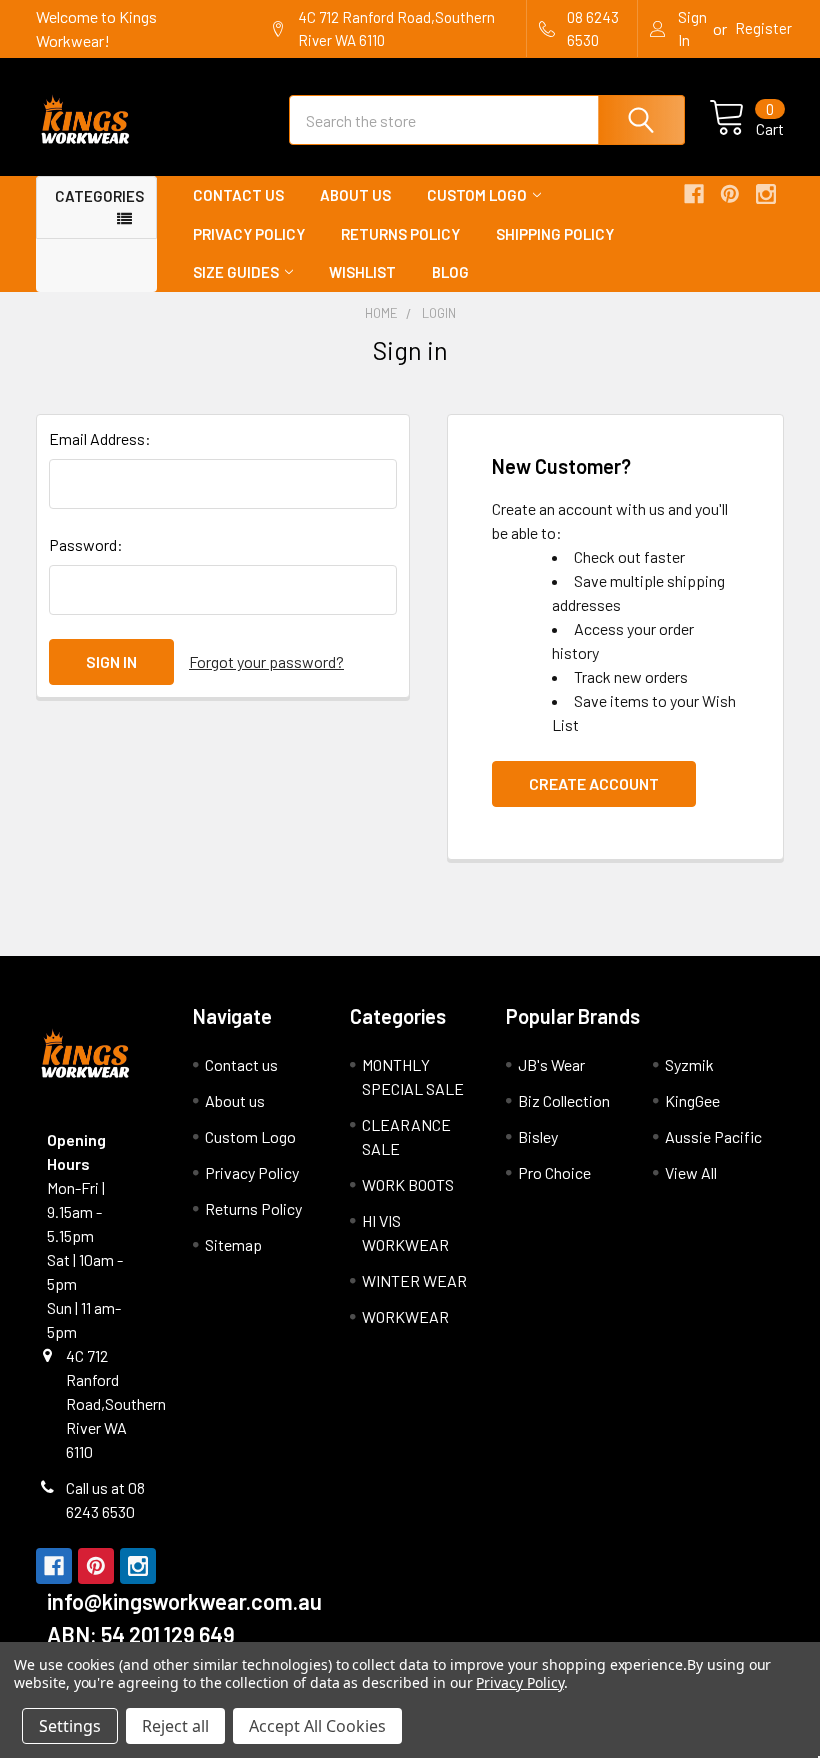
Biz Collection (564, 1100)
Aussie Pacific (713, 1136)
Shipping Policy (555, 234)
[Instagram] (766, 194)
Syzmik (689, 1064)
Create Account (594, 783)
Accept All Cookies (317, 1726)
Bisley (538, 1136)
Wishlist (362, 272)
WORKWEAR (405, 1316)
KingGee (692, 1100)
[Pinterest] (730, 194)
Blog (450, 272)
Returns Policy (400, 234)
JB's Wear (551, 1064)
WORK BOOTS (408, 1184)
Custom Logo (477, 195)
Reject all (175, 1726)
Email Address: (100, 438)
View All (691, 1172)
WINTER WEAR (414, 1280)
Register (763, 28)
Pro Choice (554, 1172)
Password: (86, 544)
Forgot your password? (266, 661)
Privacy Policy (249, 234)
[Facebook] (694, 194)
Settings (70, 1726)
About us (355, 195)
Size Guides (236, 272)
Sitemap (233, 1244)
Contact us (238, 195)
